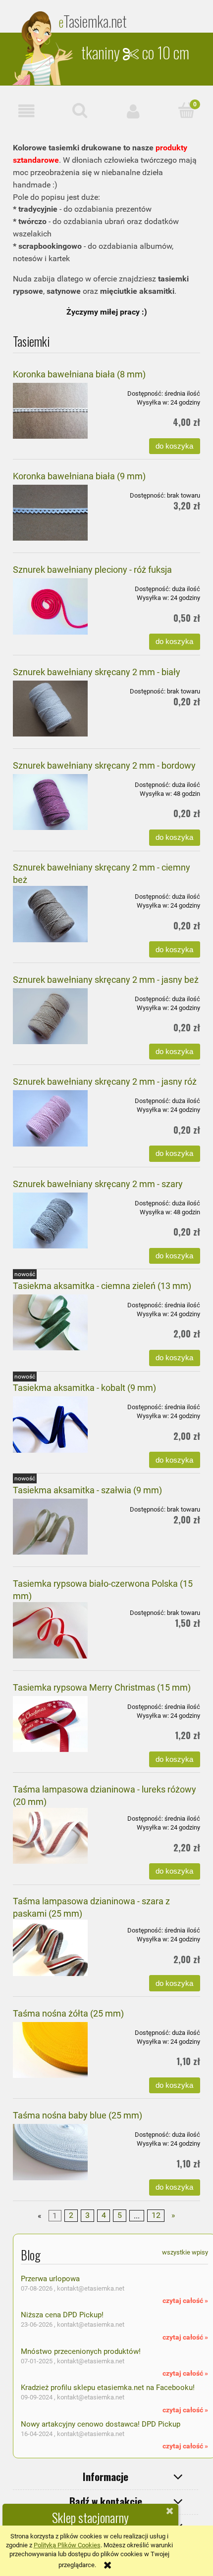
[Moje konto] (133, 111)
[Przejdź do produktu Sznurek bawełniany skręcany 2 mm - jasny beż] (50, 1016)
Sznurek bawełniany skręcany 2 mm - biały (97, 672)
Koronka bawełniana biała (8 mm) (79, 374)
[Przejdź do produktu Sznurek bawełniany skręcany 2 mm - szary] (50, 1220)
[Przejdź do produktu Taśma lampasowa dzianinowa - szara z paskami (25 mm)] (50, 1948)
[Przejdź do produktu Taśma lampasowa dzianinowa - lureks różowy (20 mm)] (50, 1836)
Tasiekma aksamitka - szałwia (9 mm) (87, 1490)
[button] (27, 111)
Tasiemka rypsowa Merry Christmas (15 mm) (102, 1687)
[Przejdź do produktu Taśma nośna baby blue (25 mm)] (50, 2152)
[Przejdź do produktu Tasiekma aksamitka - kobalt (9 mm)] (50, 1424)
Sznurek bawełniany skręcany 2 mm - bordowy (104, 765)
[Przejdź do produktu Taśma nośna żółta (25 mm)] (50, 2050)
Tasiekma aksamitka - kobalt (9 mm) (84, 1388)
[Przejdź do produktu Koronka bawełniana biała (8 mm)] (50, 411)
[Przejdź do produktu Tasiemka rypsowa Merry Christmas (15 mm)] (50, 1724)
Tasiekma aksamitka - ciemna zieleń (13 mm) (102, 1286)
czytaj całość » (185, 2300)
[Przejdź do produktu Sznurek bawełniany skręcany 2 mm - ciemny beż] (50, 914)
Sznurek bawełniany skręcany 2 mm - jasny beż (106, 980)
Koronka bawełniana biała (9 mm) (79, 476)
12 (156, 2215)
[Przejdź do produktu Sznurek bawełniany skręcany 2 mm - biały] (50, 709)
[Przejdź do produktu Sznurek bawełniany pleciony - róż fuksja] (50, 606)
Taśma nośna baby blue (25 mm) (78, 2115)
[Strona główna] (44, 48)
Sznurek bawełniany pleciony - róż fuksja (92, 570)
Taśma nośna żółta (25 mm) (68, 2013)
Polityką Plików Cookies (67, 2545)
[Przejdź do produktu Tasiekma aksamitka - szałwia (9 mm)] (50, 1527)
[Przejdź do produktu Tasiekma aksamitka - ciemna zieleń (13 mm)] (50, 1322)
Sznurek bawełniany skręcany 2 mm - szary (98, 1184)
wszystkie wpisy (185, 2252)
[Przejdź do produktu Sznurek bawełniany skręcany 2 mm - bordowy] (50, 802)
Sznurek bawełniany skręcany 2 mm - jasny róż (105, 1081)
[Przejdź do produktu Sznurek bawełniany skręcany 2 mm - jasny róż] (50, 1118)
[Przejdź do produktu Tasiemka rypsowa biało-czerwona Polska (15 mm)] (50, 1630)
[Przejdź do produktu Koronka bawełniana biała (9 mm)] (50, 513)
